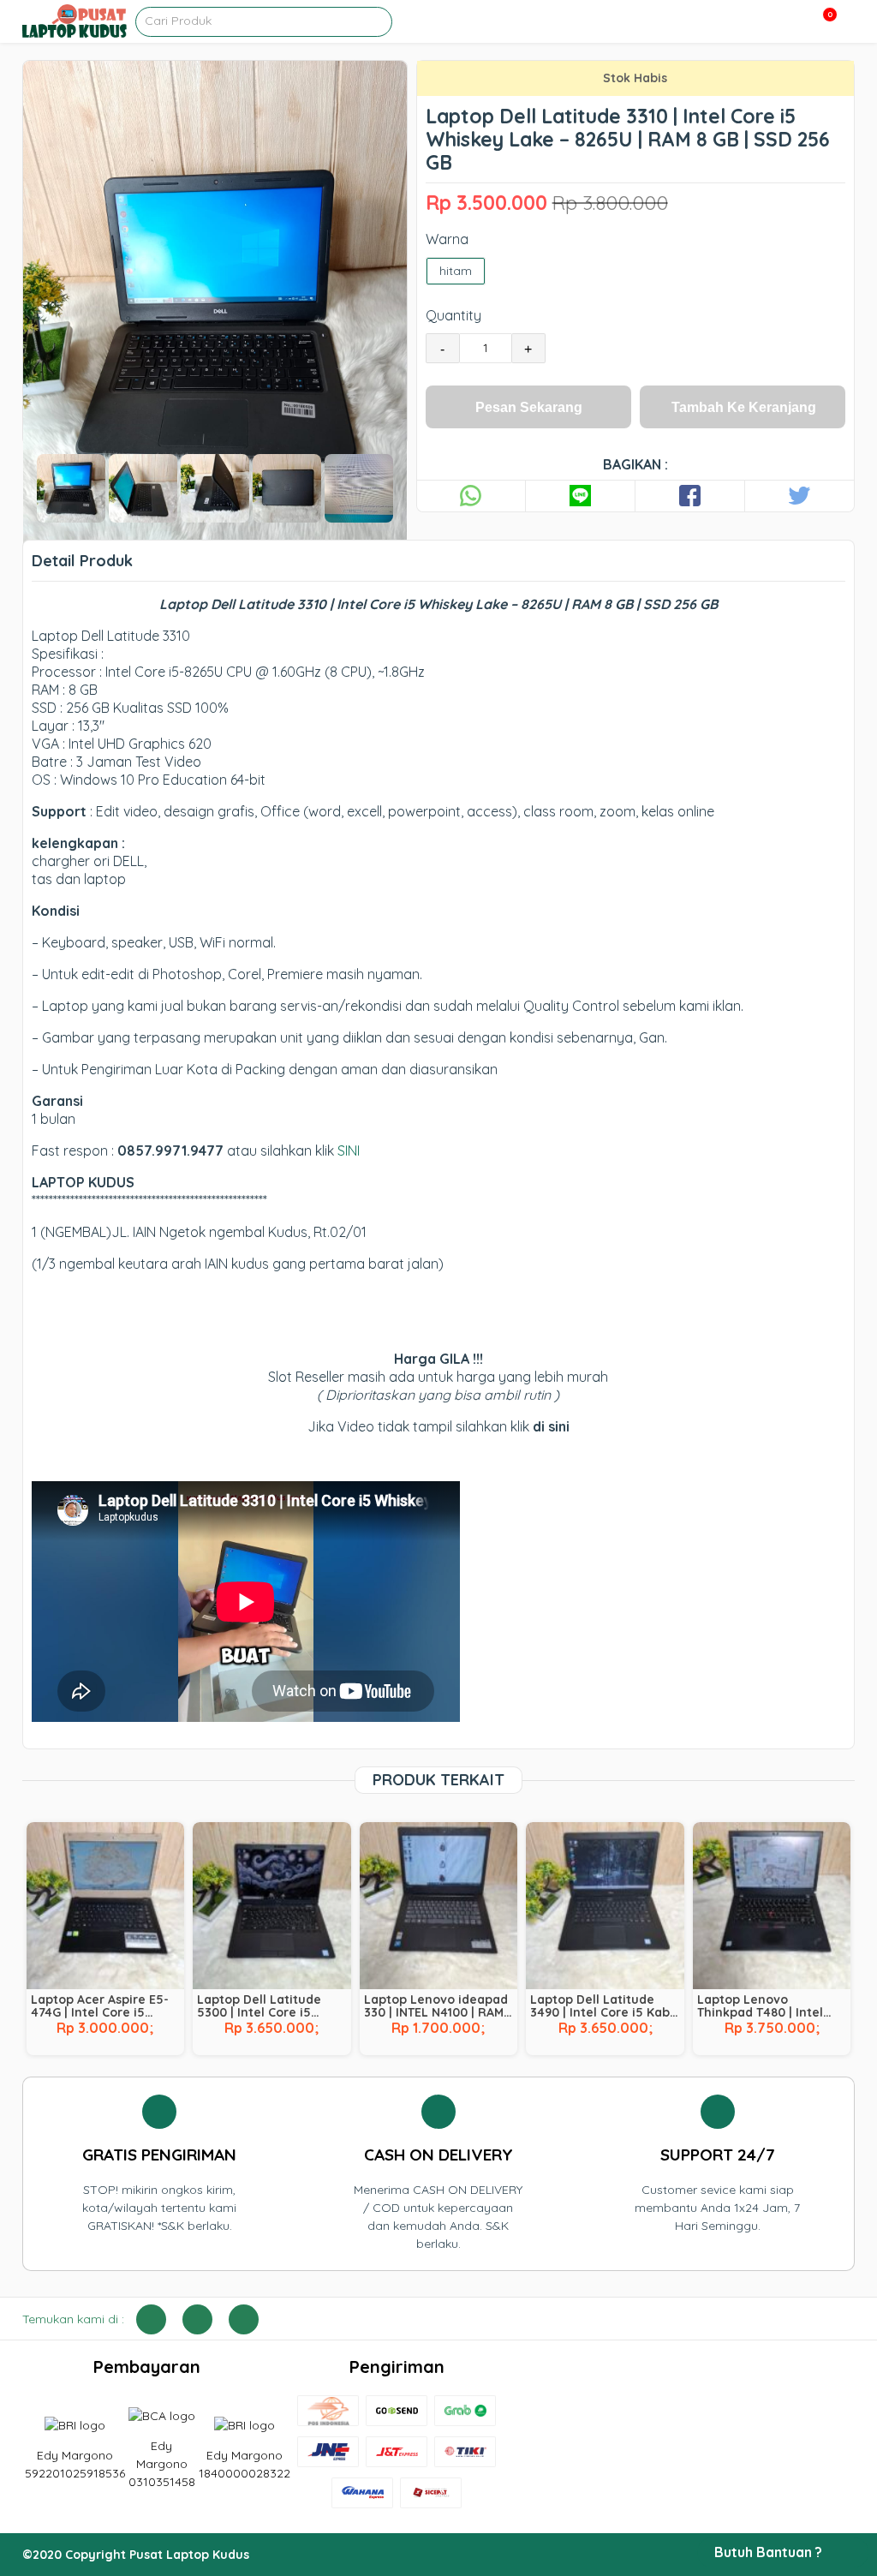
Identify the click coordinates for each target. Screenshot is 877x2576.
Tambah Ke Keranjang (744, 407)
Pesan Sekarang (529, 407)
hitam (456, 271)
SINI (349, 1151)
